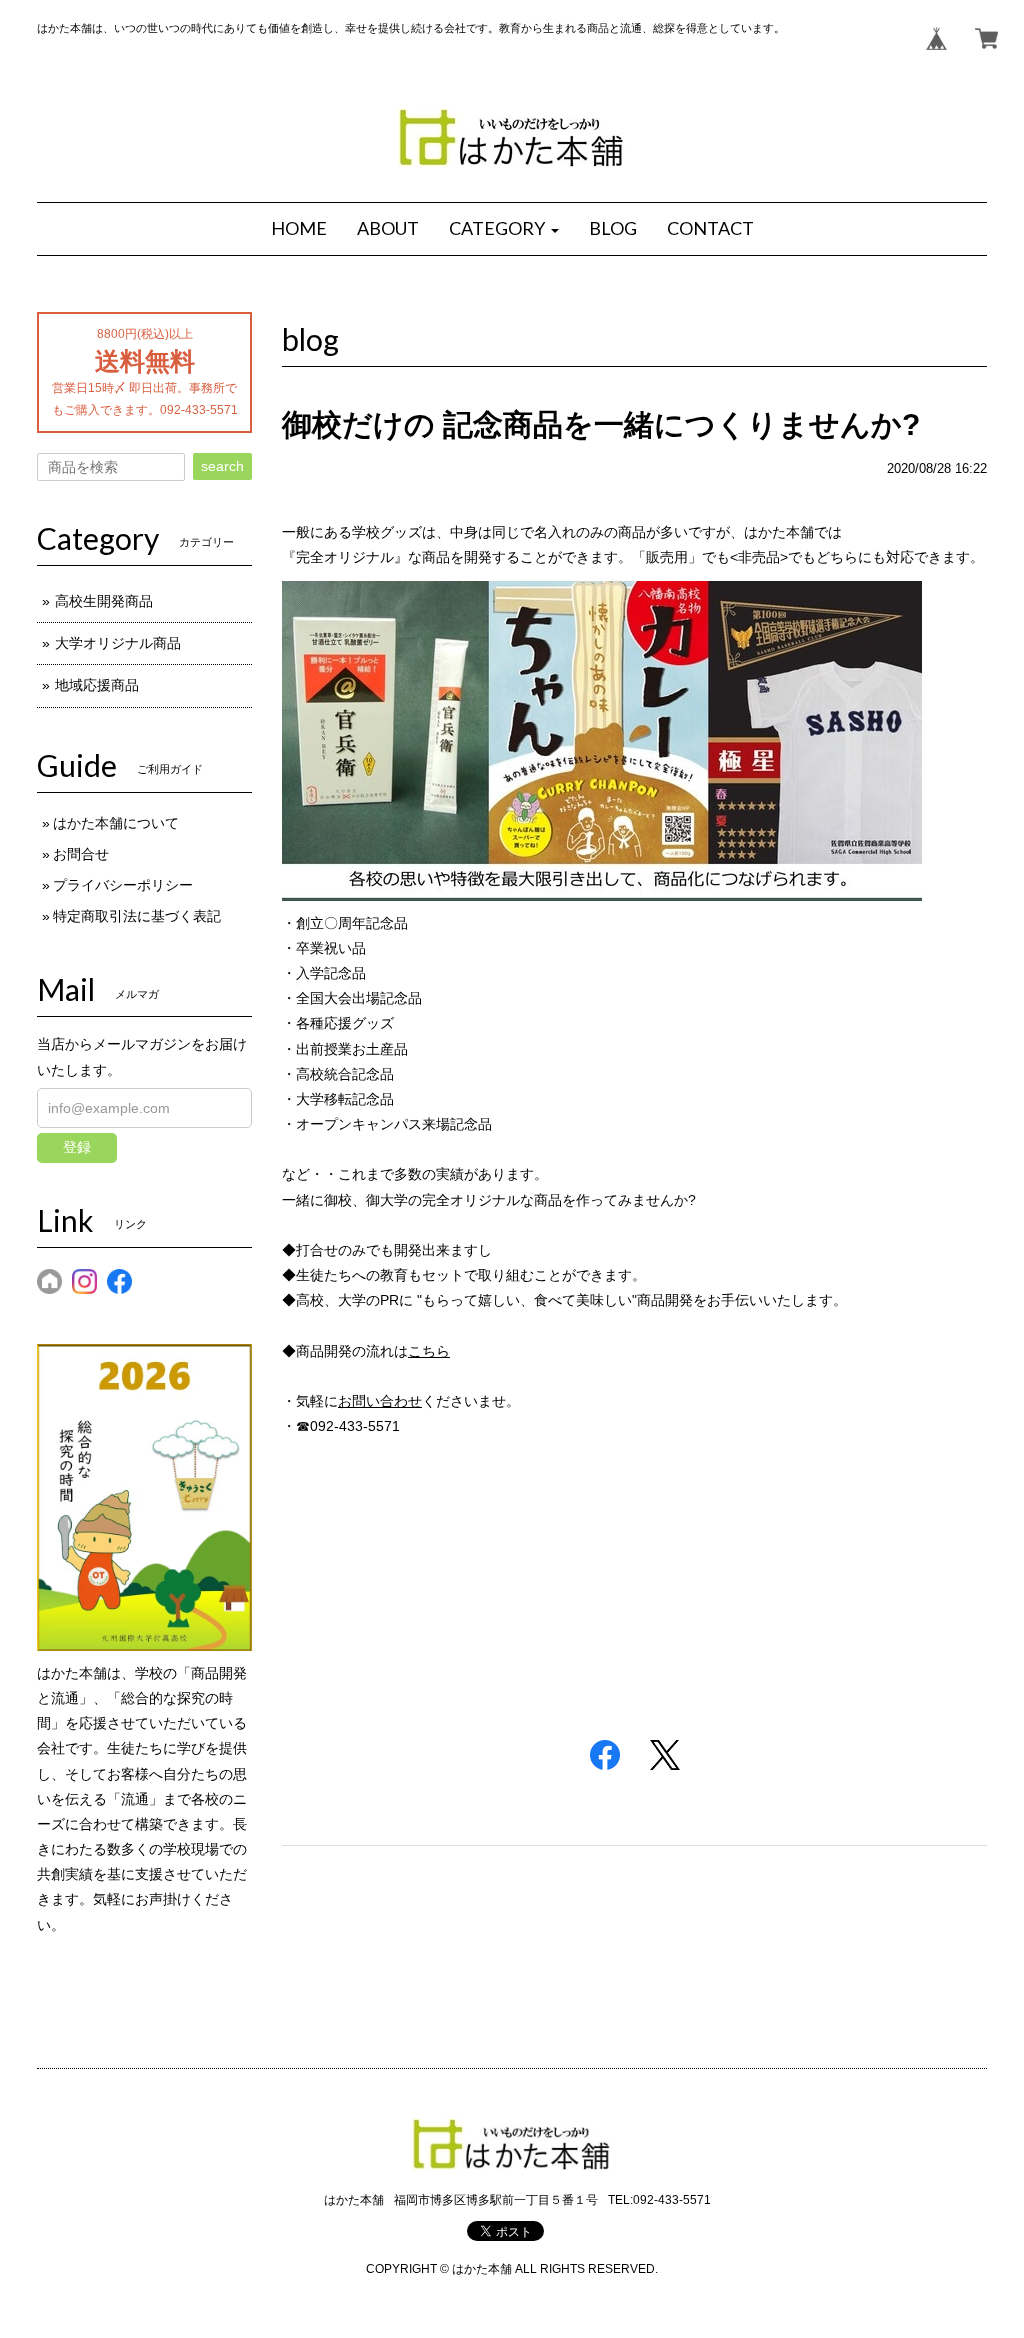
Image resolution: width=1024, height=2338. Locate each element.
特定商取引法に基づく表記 (137, 916)
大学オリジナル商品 (118, 643)
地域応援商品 (97, 685)
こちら (429, 1351)
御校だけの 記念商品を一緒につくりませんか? (601, 424)
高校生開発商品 (104, 601)
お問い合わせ (380, 1401)
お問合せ (81, 854)
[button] (504, 229)
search (222, 466)
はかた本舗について (116, 823)
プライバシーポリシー (123, 885)
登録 (77, 1147)
